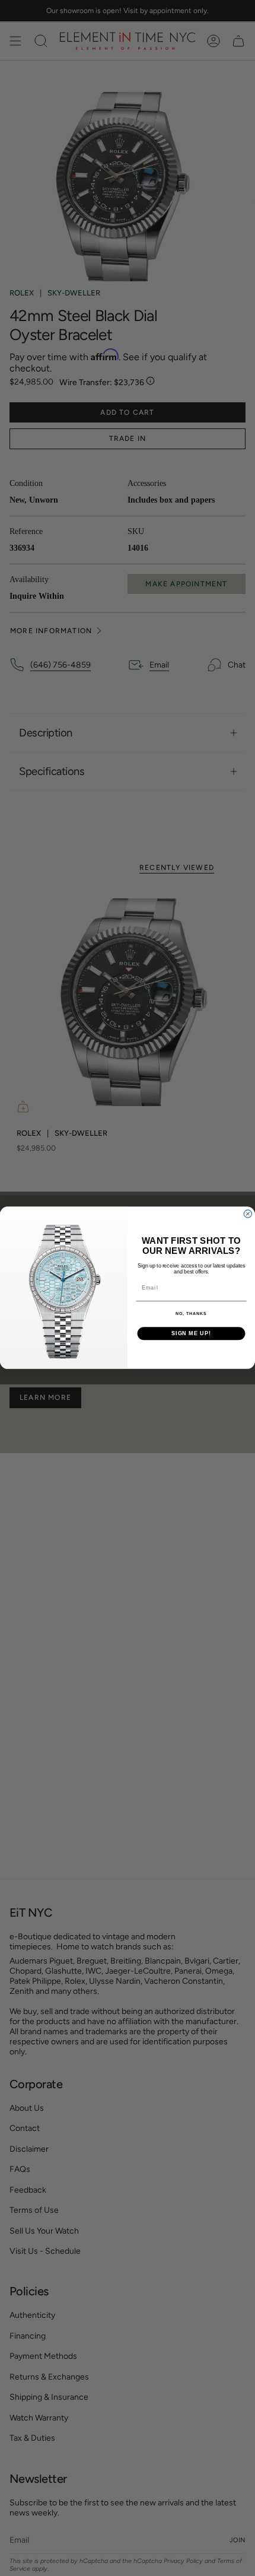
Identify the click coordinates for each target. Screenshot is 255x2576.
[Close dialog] (248, 1214)
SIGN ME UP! (191, 1334)
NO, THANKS (191, 1314)
